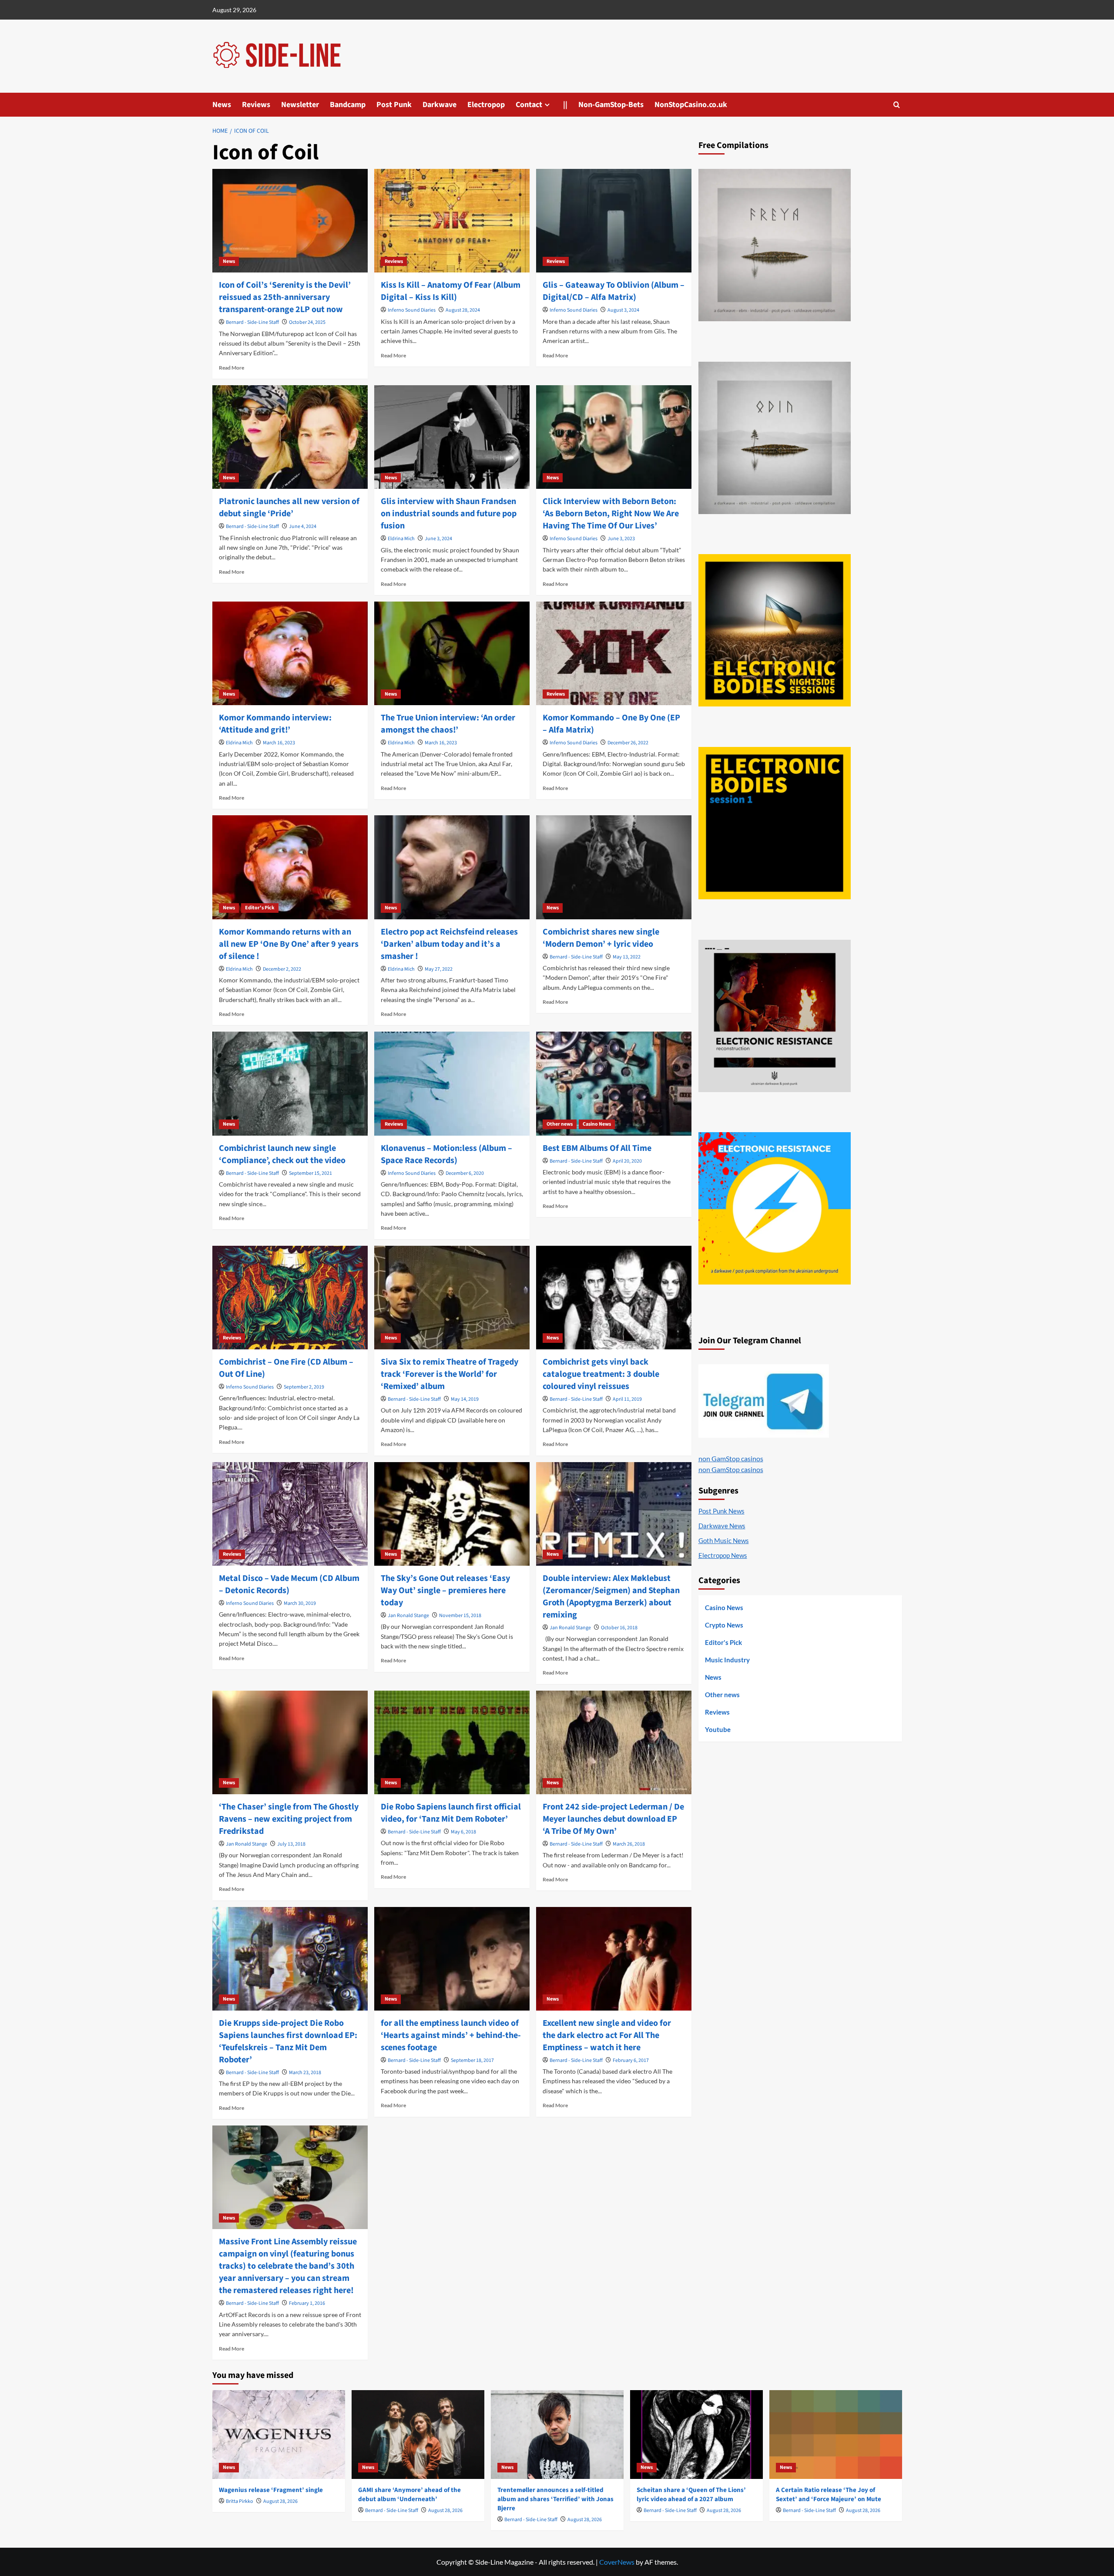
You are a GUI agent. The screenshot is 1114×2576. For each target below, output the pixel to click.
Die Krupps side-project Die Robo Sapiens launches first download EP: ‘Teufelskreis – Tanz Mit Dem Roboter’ (288, 2041)
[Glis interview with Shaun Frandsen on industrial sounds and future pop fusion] (452, 437)
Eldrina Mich (401, 539)
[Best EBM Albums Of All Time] (614, 1083)
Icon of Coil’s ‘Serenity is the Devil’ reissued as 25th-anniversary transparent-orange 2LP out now (285, 297)
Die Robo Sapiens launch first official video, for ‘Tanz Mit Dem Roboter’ (451, 1813)
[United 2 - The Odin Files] (775, 438)
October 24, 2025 (307, 322)
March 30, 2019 (300, 1603)
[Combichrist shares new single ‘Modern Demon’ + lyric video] (614, 867)
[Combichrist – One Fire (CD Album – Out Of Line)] (290, 1298)
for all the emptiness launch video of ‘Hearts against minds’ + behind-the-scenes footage (451, 2035)
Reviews (256, 105)
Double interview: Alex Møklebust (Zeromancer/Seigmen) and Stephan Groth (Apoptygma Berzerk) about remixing (611, 1597)
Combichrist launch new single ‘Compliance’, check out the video (282, 1154)
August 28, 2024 (463, 310)
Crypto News (724, 1625)
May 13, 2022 (627, 957)
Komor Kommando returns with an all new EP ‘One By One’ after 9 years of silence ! (289, 944)
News (222, 105)
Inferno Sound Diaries (412, 310)
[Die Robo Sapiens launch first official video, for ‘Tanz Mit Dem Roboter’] (452, 1742)
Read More (232, 368)
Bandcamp (348, 105)
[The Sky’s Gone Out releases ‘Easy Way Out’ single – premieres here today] (452, 1514)
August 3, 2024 (623, 310)
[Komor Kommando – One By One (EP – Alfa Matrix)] (614, 653)
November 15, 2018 (460, 1616)
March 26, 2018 (629, 1844)
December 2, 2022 (282, 969)
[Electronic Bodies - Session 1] (775, 823)
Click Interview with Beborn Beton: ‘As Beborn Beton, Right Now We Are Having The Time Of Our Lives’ (611, 514)
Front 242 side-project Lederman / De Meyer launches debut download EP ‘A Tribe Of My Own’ (613, 1819)
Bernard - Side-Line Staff (252, 322)
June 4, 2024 (303, 526)
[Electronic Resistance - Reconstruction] (775, 1016)
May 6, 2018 (463, 1832)
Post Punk (394, 105)
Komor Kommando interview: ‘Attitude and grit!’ (275, 724)
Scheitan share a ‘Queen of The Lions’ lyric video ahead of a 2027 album (691, 2495)
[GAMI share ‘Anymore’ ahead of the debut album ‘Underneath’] (418, 2434)
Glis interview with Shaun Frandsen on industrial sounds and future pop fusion (449, 514)
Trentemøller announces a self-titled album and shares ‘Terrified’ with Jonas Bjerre (555, 2499)
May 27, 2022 (439, 969)
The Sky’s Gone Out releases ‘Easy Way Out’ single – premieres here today (445, 1591)
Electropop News (723, 1555)
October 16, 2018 (619, 1628)
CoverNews (617, 2562)
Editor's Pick (260, 908)
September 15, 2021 (310, 1173)
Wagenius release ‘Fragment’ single (271, 2490)
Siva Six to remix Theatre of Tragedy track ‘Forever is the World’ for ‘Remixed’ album (450, 1374)
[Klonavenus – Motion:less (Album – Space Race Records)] (452, 1083)
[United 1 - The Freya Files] (775, 245)
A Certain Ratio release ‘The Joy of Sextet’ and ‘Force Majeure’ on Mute (829, 2495)
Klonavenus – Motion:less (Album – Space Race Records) (446, 1154)
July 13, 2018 (291, 1844)
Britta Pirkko (240, 2501)
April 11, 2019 (627, 1399)
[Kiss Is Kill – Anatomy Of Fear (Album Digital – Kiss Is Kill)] (452, 221)
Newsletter (300, 105)
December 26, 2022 (628, 743)
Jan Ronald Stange (408, 1616)
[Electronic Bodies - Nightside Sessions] (775, 630)
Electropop (486, 105)
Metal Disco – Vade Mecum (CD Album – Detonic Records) (289, 1584)
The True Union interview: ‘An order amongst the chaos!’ (448, 724)
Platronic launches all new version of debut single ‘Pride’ (289, 508)
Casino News (597, 1124)
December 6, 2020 (465, 1173)
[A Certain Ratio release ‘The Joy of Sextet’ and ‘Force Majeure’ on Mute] (836, 2434)
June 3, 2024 (438, 539)
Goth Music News (724, 1540)
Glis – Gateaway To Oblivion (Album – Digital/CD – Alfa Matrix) (614, 291)
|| (565, 105)
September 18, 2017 (472, 2060)
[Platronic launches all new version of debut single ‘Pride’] (290, 437)
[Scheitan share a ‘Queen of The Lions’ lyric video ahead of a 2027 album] (696, 2434)
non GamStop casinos (731, 1458)
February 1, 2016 (307, 2303)
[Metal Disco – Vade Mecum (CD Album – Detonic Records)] (290, 1514)
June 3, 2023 (621, 539)
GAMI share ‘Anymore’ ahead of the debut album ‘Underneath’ (409, 2495)
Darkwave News (722, 1526)
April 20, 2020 (627, 1161)
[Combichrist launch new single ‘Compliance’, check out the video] (290, 1083)
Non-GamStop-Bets (611, 105)
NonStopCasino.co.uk (691, 105)
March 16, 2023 (279, 743)
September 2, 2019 (304, 1387)
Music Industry (727, 1660)
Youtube (718, 1729)
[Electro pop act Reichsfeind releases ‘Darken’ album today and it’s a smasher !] (452, 867)
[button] (897, 105)
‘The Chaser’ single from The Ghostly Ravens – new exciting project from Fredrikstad (289, 1819)
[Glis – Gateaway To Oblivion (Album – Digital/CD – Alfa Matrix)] (614, 221)
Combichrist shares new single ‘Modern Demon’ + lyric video (601, 938)
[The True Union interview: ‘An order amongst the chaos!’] (452, 653)
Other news (560, 1124)
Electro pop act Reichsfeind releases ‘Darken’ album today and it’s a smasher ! (449, 944)
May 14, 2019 (465, 1399)
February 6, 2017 (631, 2060)
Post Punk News (721, 1511)
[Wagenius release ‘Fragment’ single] (279, 2434)
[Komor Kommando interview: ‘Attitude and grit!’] (290, 653)
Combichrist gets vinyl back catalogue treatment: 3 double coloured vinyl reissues (601, 1374)
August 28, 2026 (280, 2501)
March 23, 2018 (305, 2073)
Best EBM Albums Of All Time (597, 1148)
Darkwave (440, 105)
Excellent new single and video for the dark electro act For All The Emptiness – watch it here (607, 2035)
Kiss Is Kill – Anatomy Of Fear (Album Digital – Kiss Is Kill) (451, 291)
